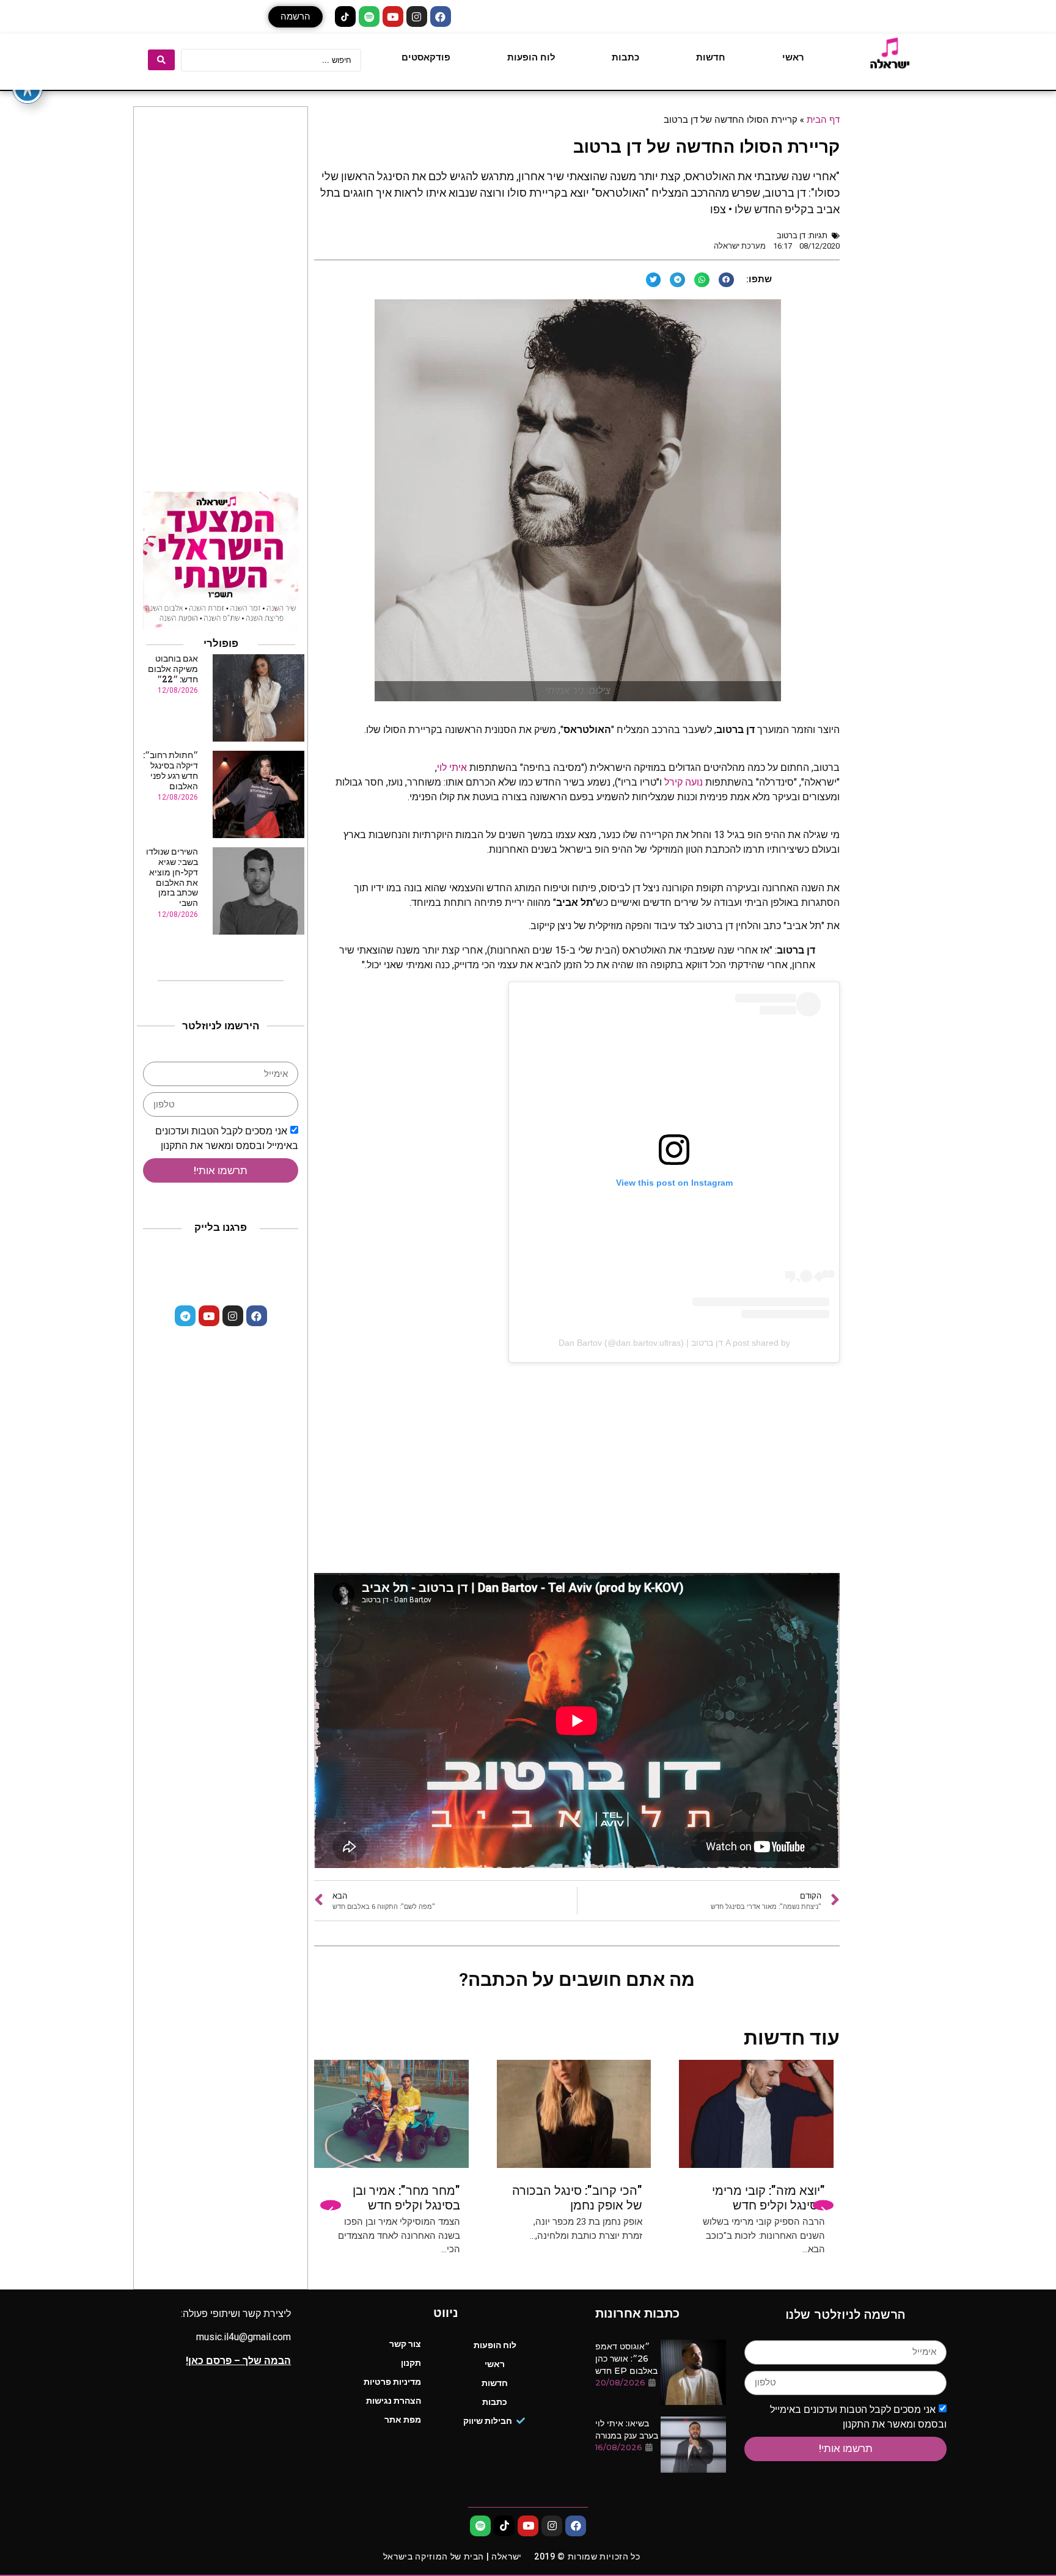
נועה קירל (684, 782)
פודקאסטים (426, 57)
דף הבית (823, 119)
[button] (295, 17)
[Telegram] (185, 1316)
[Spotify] (369, 16)
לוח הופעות (531, 57)
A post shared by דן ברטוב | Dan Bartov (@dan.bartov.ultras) (674, 1343)
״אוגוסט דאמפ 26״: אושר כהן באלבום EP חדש (626, 2359)
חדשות (711, 57)
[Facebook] (441, 16)
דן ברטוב (791, 235)
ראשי (793, 57)
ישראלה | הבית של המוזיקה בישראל (453, 2556)
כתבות (625, 57)
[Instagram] (417, 16)
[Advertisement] (577, 1475)
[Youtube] (393, 16)
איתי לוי (452, 768)
